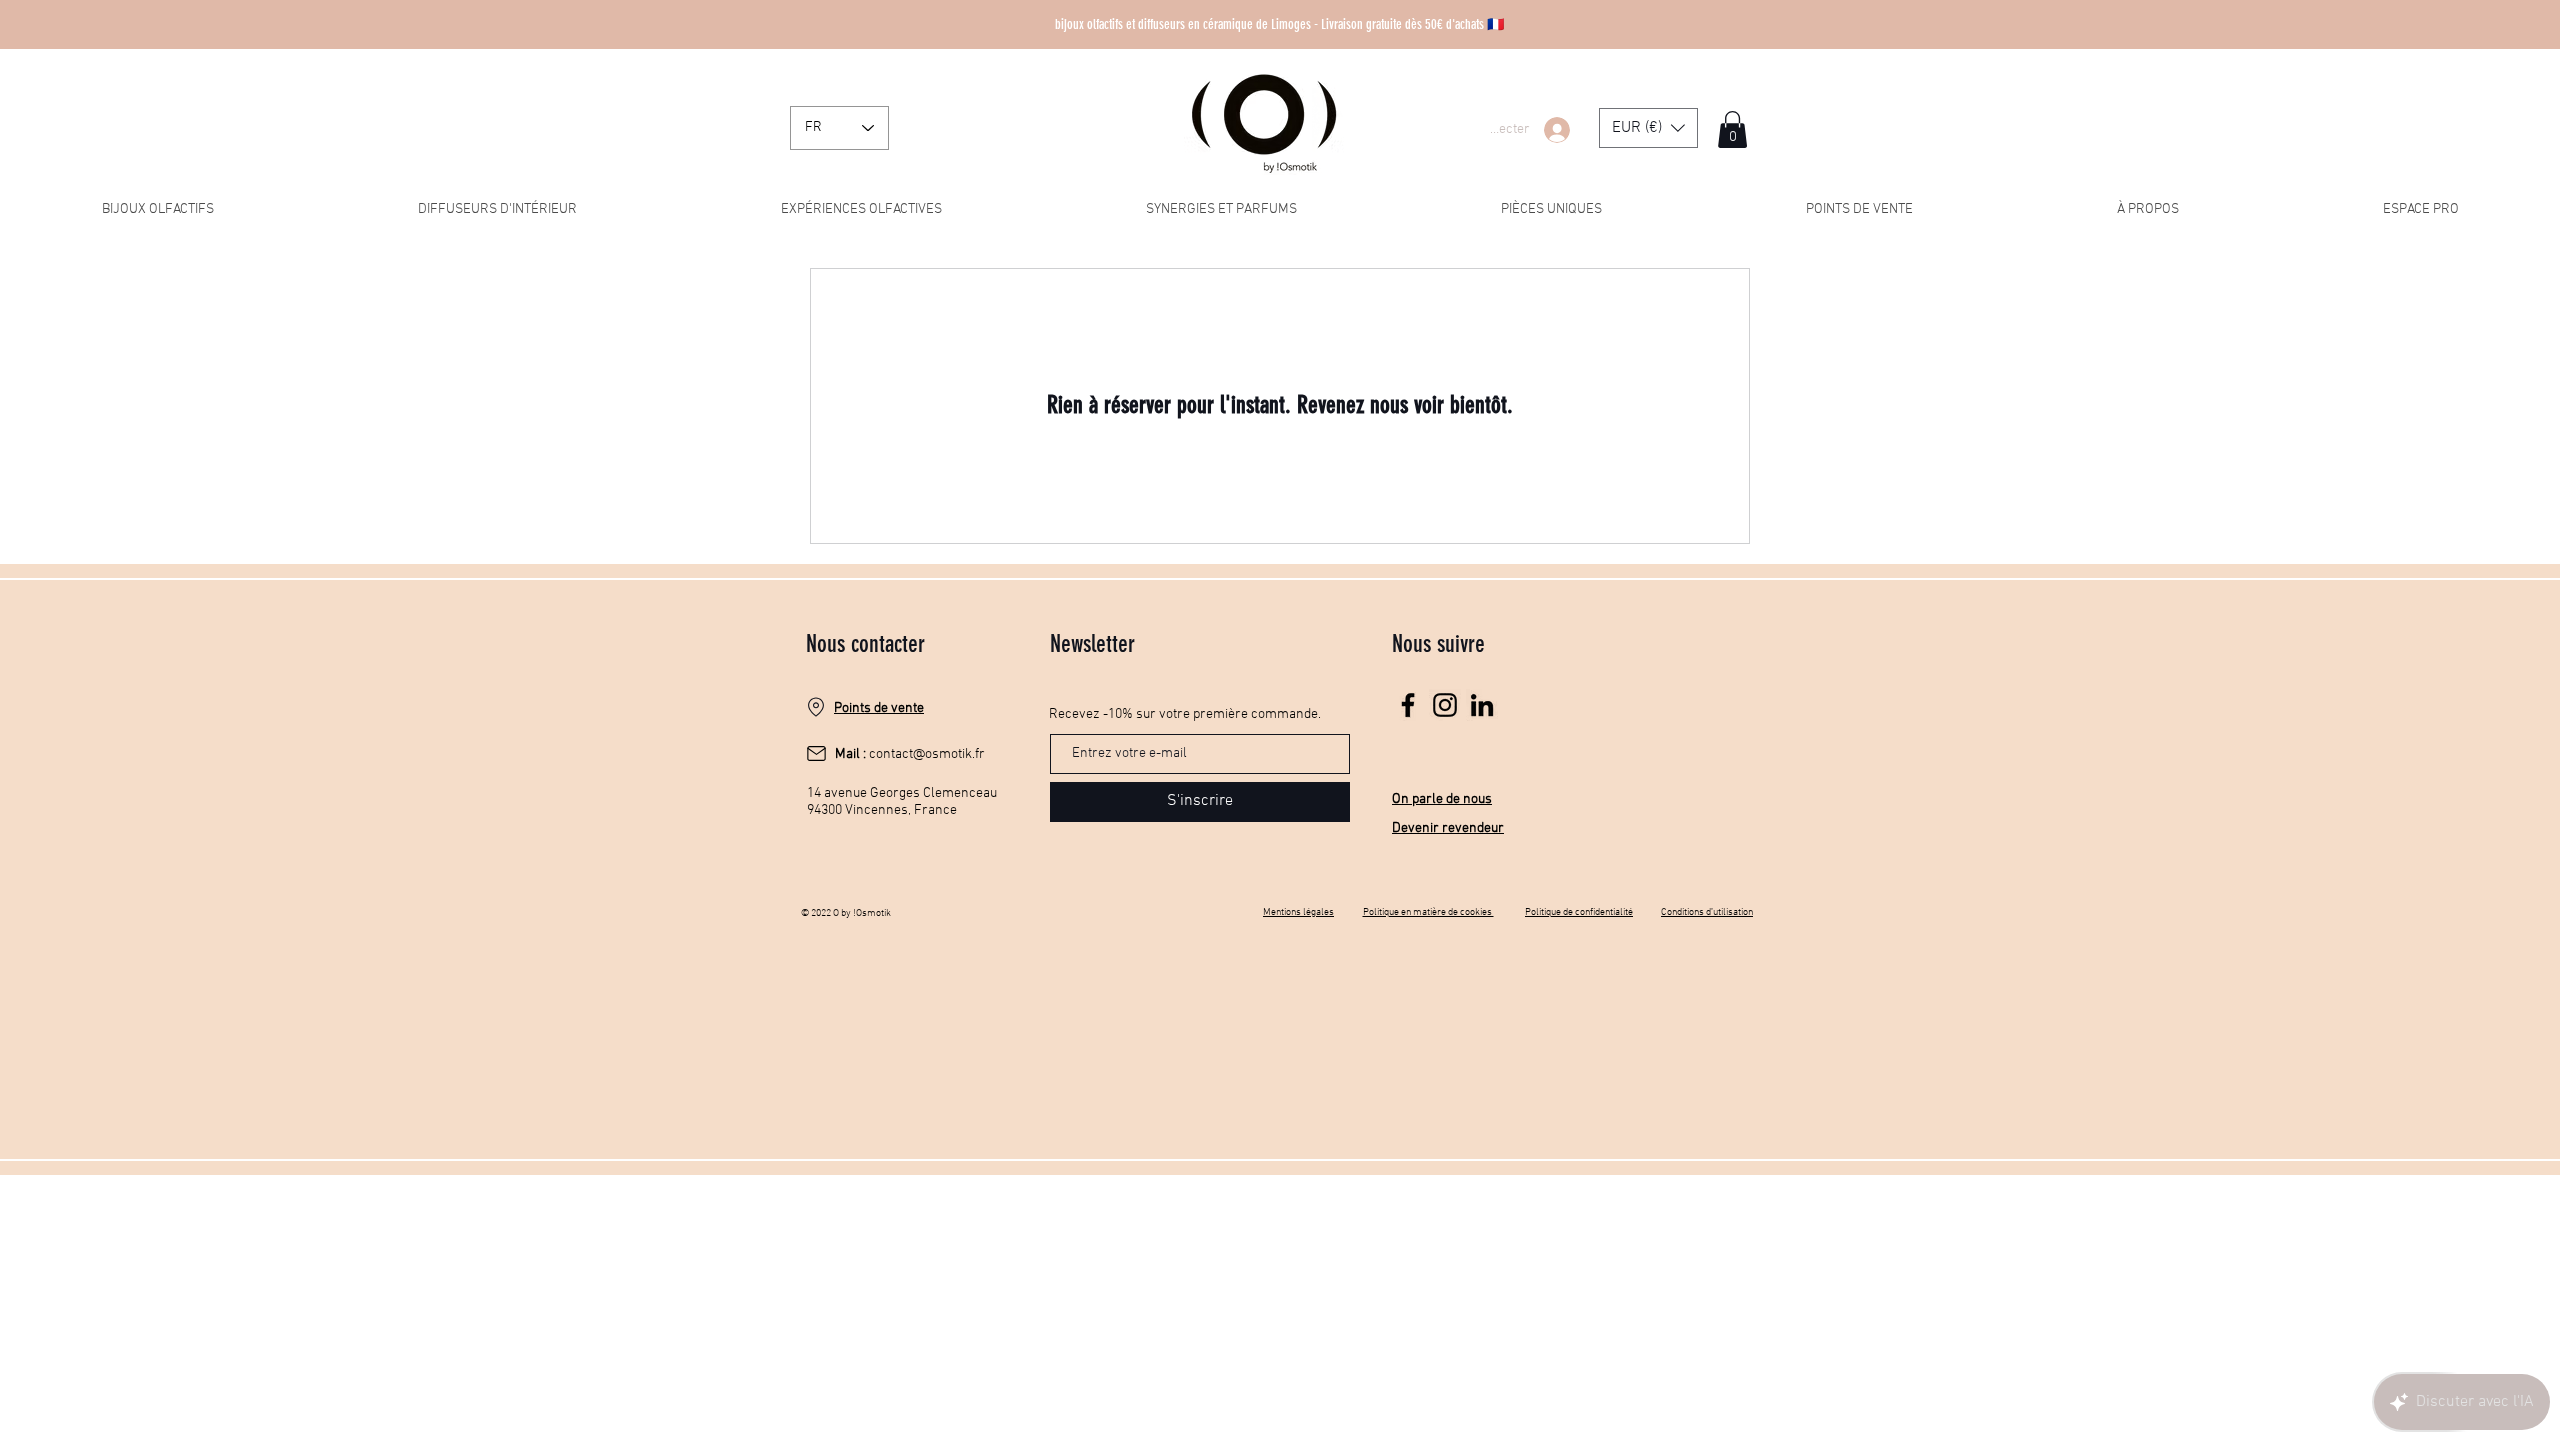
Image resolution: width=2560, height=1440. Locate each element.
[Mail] (816, 754)
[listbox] (1648, 128)
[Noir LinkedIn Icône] (1482, 705)
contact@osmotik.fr (927, 754)
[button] (1648, 128)
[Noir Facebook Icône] (1408, 705)
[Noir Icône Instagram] (1445, 705)
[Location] (816, 707)
